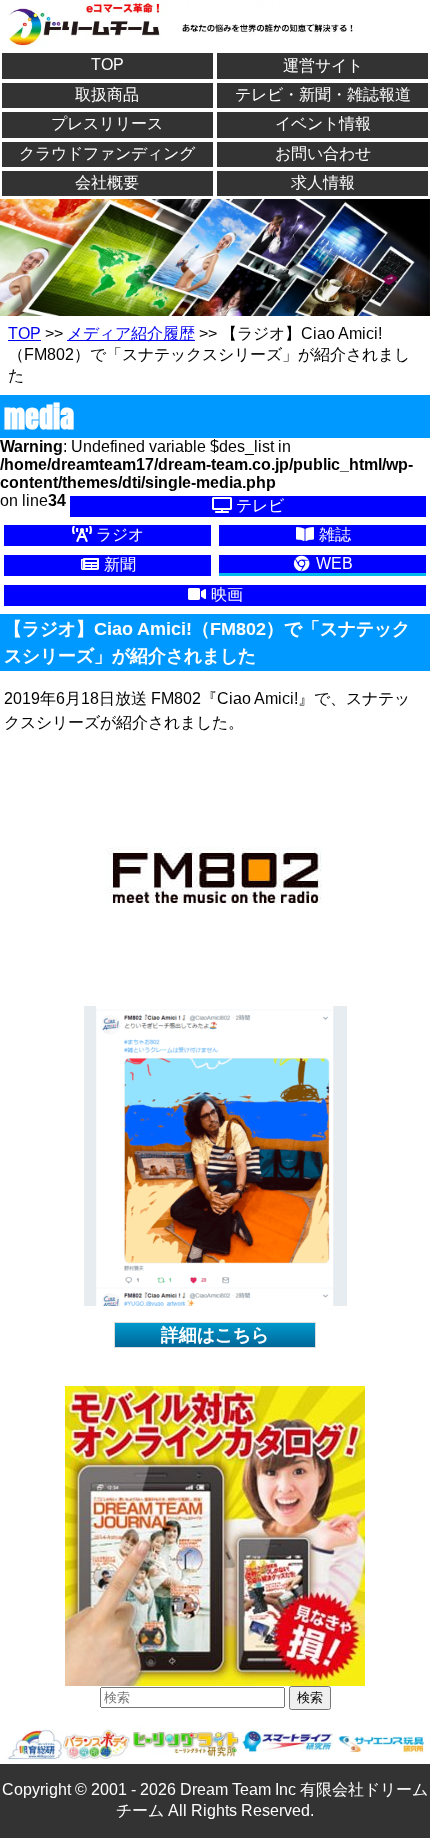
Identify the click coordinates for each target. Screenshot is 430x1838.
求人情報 (323, 182)
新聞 (118, 564)
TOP (107, 64)
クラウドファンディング (107, 153)
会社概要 (107, 182)
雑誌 (333, 534)
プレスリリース (107, 123)
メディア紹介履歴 (131, 333)
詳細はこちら (215, 1335)
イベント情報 (323, 123)
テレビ (258, 505)
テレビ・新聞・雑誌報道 (323, 94)
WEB (332, 563)
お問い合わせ (323, 153)
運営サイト (323, 65)
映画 (225, 594)
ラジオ (118, 534)
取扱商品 (107, 94)
